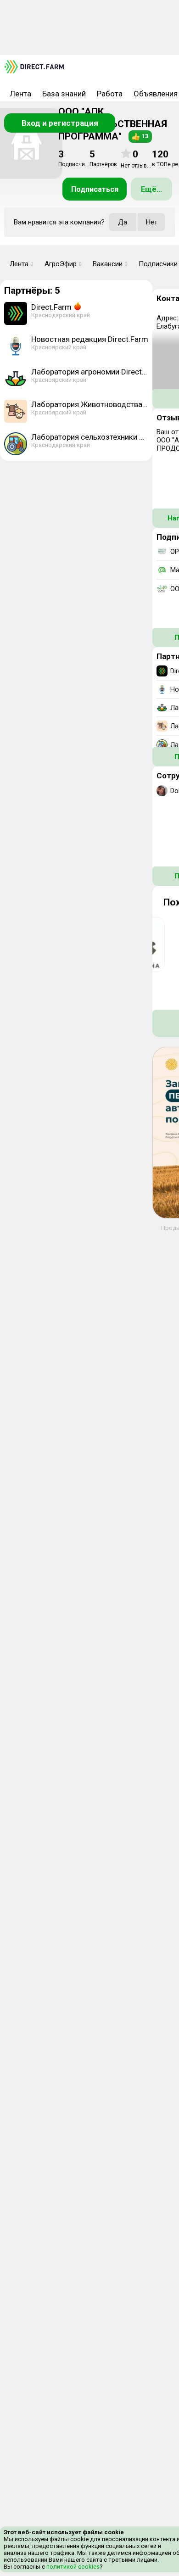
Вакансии (110, 264)
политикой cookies (72, 2567)
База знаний (64, 94)
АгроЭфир (63, 264)
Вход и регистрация (60, 123)
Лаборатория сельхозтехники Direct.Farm (90, 437)
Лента (20, 94)
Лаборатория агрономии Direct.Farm (90, 372)
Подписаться (95, 189)
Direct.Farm (51, 307)
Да (123, 222)
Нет (152, 222)
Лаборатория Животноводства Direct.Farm (90, 404)
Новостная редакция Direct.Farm (90, 339)
